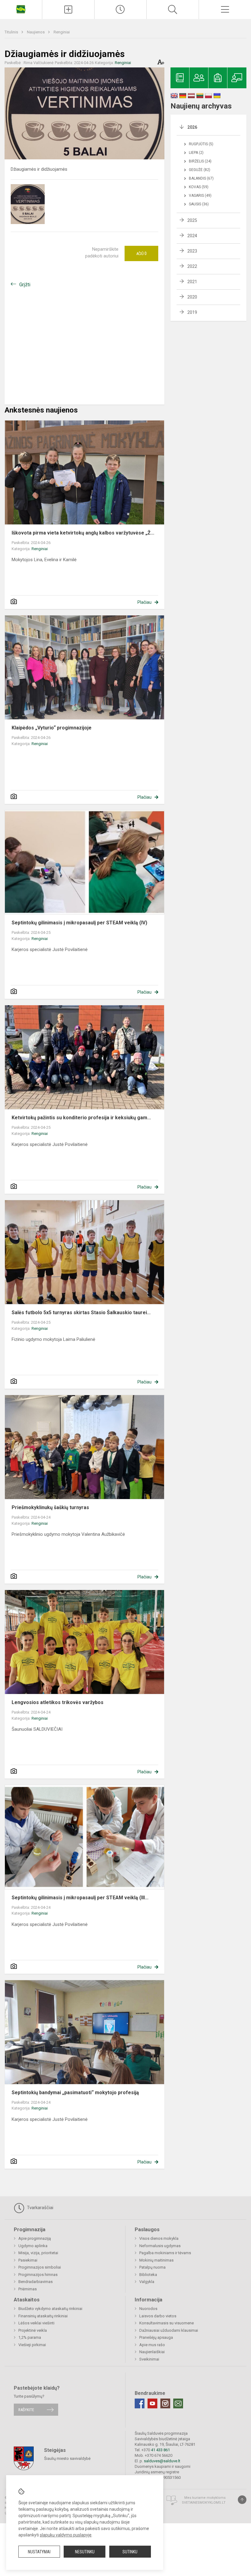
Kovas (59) (199, 187)
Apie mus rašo (152, 2345)
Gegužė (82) (200, 170)
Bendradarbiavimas (36, 2282)
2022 (192, 266)
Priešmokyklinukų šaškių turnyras (50, 1507)
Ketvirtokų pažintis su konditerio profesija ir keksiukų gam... (81, 1118)
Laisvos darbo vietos (158, 2316)
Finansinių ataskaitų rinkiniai (43, 2316)
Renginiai (62, 32)
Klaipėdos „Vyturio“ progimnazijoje (52, 728)
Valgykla (147, 2282)
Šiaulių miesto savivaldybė (67, 2458)
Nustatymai (39, 2552)
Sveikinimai (149, 2359)
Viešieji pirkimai (32, 2345)
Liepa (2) (196, 153)
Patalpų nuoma (152, 2267)
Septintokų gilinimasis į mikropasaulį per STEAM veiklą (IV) (79, 923)
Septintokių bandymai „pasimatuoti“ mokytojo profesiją (75, 2093)
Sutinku (130, 2552)
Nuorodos (148, 2309)
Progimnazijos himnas (38, 2275)
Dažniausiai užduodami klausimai (169, 2330)
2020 (192, 297)
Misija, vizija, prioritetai (38, 2253)
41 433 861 (160, 2450)
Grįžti (25, 285)
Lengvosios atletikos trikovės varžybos (58, 1702)
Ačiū (141, 253)
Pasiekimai (28, 2260)
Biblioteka (148, 2275)
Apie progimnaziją (35, 2238)
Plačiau (144, 602)
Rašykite (26, 2410)
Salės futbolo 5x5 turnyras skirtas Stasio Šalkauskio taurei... (81, 1313)
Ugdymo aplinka (33, 2246)
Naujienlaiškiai (152, 2352)
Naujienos (36, 32)
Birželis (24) (200, 161)
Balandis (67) (201, 178)
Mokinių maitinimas (156, 2260)
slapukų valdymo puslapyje (66, 2535)
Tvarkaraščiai (39, 2208)
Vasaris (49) (200, 196)
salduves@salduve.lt (162, 2461)
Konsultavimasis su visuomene (167, 2323)
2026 (192, 127)
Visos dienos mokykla (159, 2238)
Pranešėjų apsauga (156, 2337)
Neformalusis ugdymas (160, 2246)
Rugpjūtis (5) (201, 144)
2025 (192, 220)
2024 (192, 236)
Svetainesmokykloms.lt (204, 2503)
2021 (192, 282)
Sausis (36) (199, 204)
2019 (192, 312)
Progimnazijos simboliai (40, 2267)
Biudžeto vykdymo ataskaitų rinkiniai (50, 2309)
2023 (192, 251)
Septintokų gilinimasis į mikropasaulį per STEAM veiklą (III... (80, 1898)
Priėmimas (28, 2289)
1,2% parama (30, 2337)
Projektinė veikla (33, 2330)
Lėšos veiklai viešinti (36, 2323)
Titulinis (12, 32)
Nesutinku (85, 2552)
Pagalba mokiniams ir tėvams (165, 2253)
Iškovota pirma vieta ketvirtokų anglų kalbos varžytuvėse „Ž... (83, 533)
